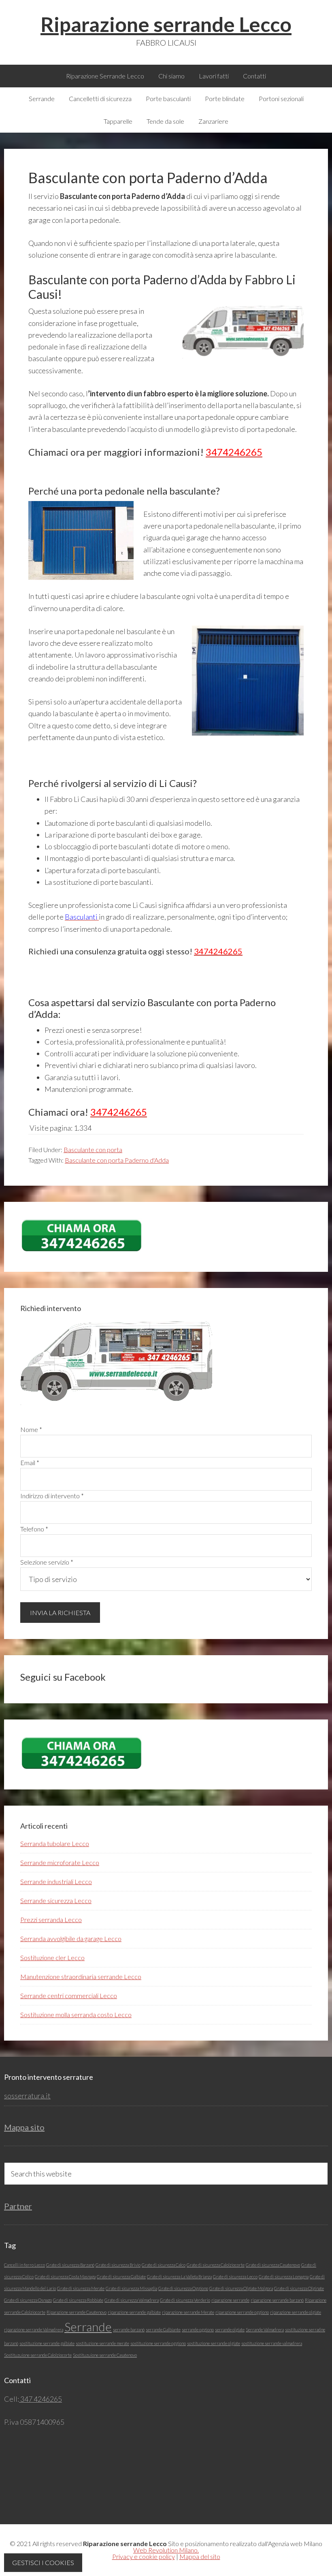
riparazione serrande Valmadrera (34, 2330)
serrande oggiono (198, 2330)
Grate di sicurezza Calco (164, 2265)
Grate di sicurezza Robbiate (78, 2300)
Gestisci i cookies (43, 2562)
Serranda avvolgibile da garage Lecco (71, 1938)
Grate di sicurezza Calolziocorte (216, 2265)
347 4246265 (40, 2399)
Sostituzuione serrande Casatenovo (105, 2355)
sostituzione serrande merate (102, 2343)
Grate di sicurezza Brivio (118, 2265)
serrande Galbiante (163, 2330)
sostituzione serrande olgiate (214, 2343)
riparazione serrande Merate (188, 2312)
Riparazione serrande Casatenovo (77, 2312)
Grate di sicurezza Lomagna (284, 2277)
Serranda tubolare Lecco (55, 1843)
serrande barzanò (129, 2330)
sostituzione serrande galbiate (47, 2343)
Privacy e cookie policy (144, 2556)
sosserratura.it (27, 2096)
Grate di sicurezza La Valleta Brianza (179, 2277)
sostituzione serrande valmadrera (272, 2343)
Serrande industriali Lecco (56, 1881)
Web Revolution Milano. (166, 2550)
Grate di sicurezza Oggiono (183, 2288)
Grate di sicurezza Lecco (235, 2277)
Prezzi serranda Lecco (51, 1919)
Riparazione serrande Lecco (166, 24)
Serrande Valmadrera (265, 2330)
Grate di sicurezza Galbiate (121, 2277)
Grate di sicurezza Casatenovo (273, 2265)
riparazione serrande (230, 2300)
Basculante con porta (93, 1149)
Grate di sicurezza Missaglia (131, 2288)
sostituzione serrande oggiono (158, 2343)
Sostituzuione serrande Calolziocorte (38, 2355)
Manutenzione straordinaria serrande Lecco (81, 1976)
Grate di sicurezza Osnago (28, 2300)
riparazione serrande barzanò (277, 2300)
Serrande (88, 2327)
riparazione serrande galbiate (134, 2312)
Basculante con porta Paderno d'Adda (117, 1160)
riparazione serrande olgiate (296, 2312)
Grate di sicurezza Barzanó (70, 2265)
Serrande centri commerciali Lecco (69, 1995)
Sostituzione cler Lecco (52, 1957)
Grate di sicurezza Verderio (185, 2300)
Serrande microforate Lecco (60, 1862)
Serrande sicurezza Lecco (56, 1900)
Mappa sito (24, 2127)
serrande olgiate (230, 2330)
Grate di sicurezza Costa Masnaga (65, 2277)
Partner (18, 2206)
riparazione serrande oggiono (242, 2312)
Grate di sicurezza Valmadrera (132, 2300)
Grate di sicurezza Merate (81, 2288)
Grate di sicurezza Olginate (299, 2288)
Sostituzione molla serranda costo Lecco (76, 2014)
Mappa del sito (200, 2556)
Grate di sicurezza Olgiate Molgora (241, 2288)
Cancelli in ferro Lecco (24, 2265)
